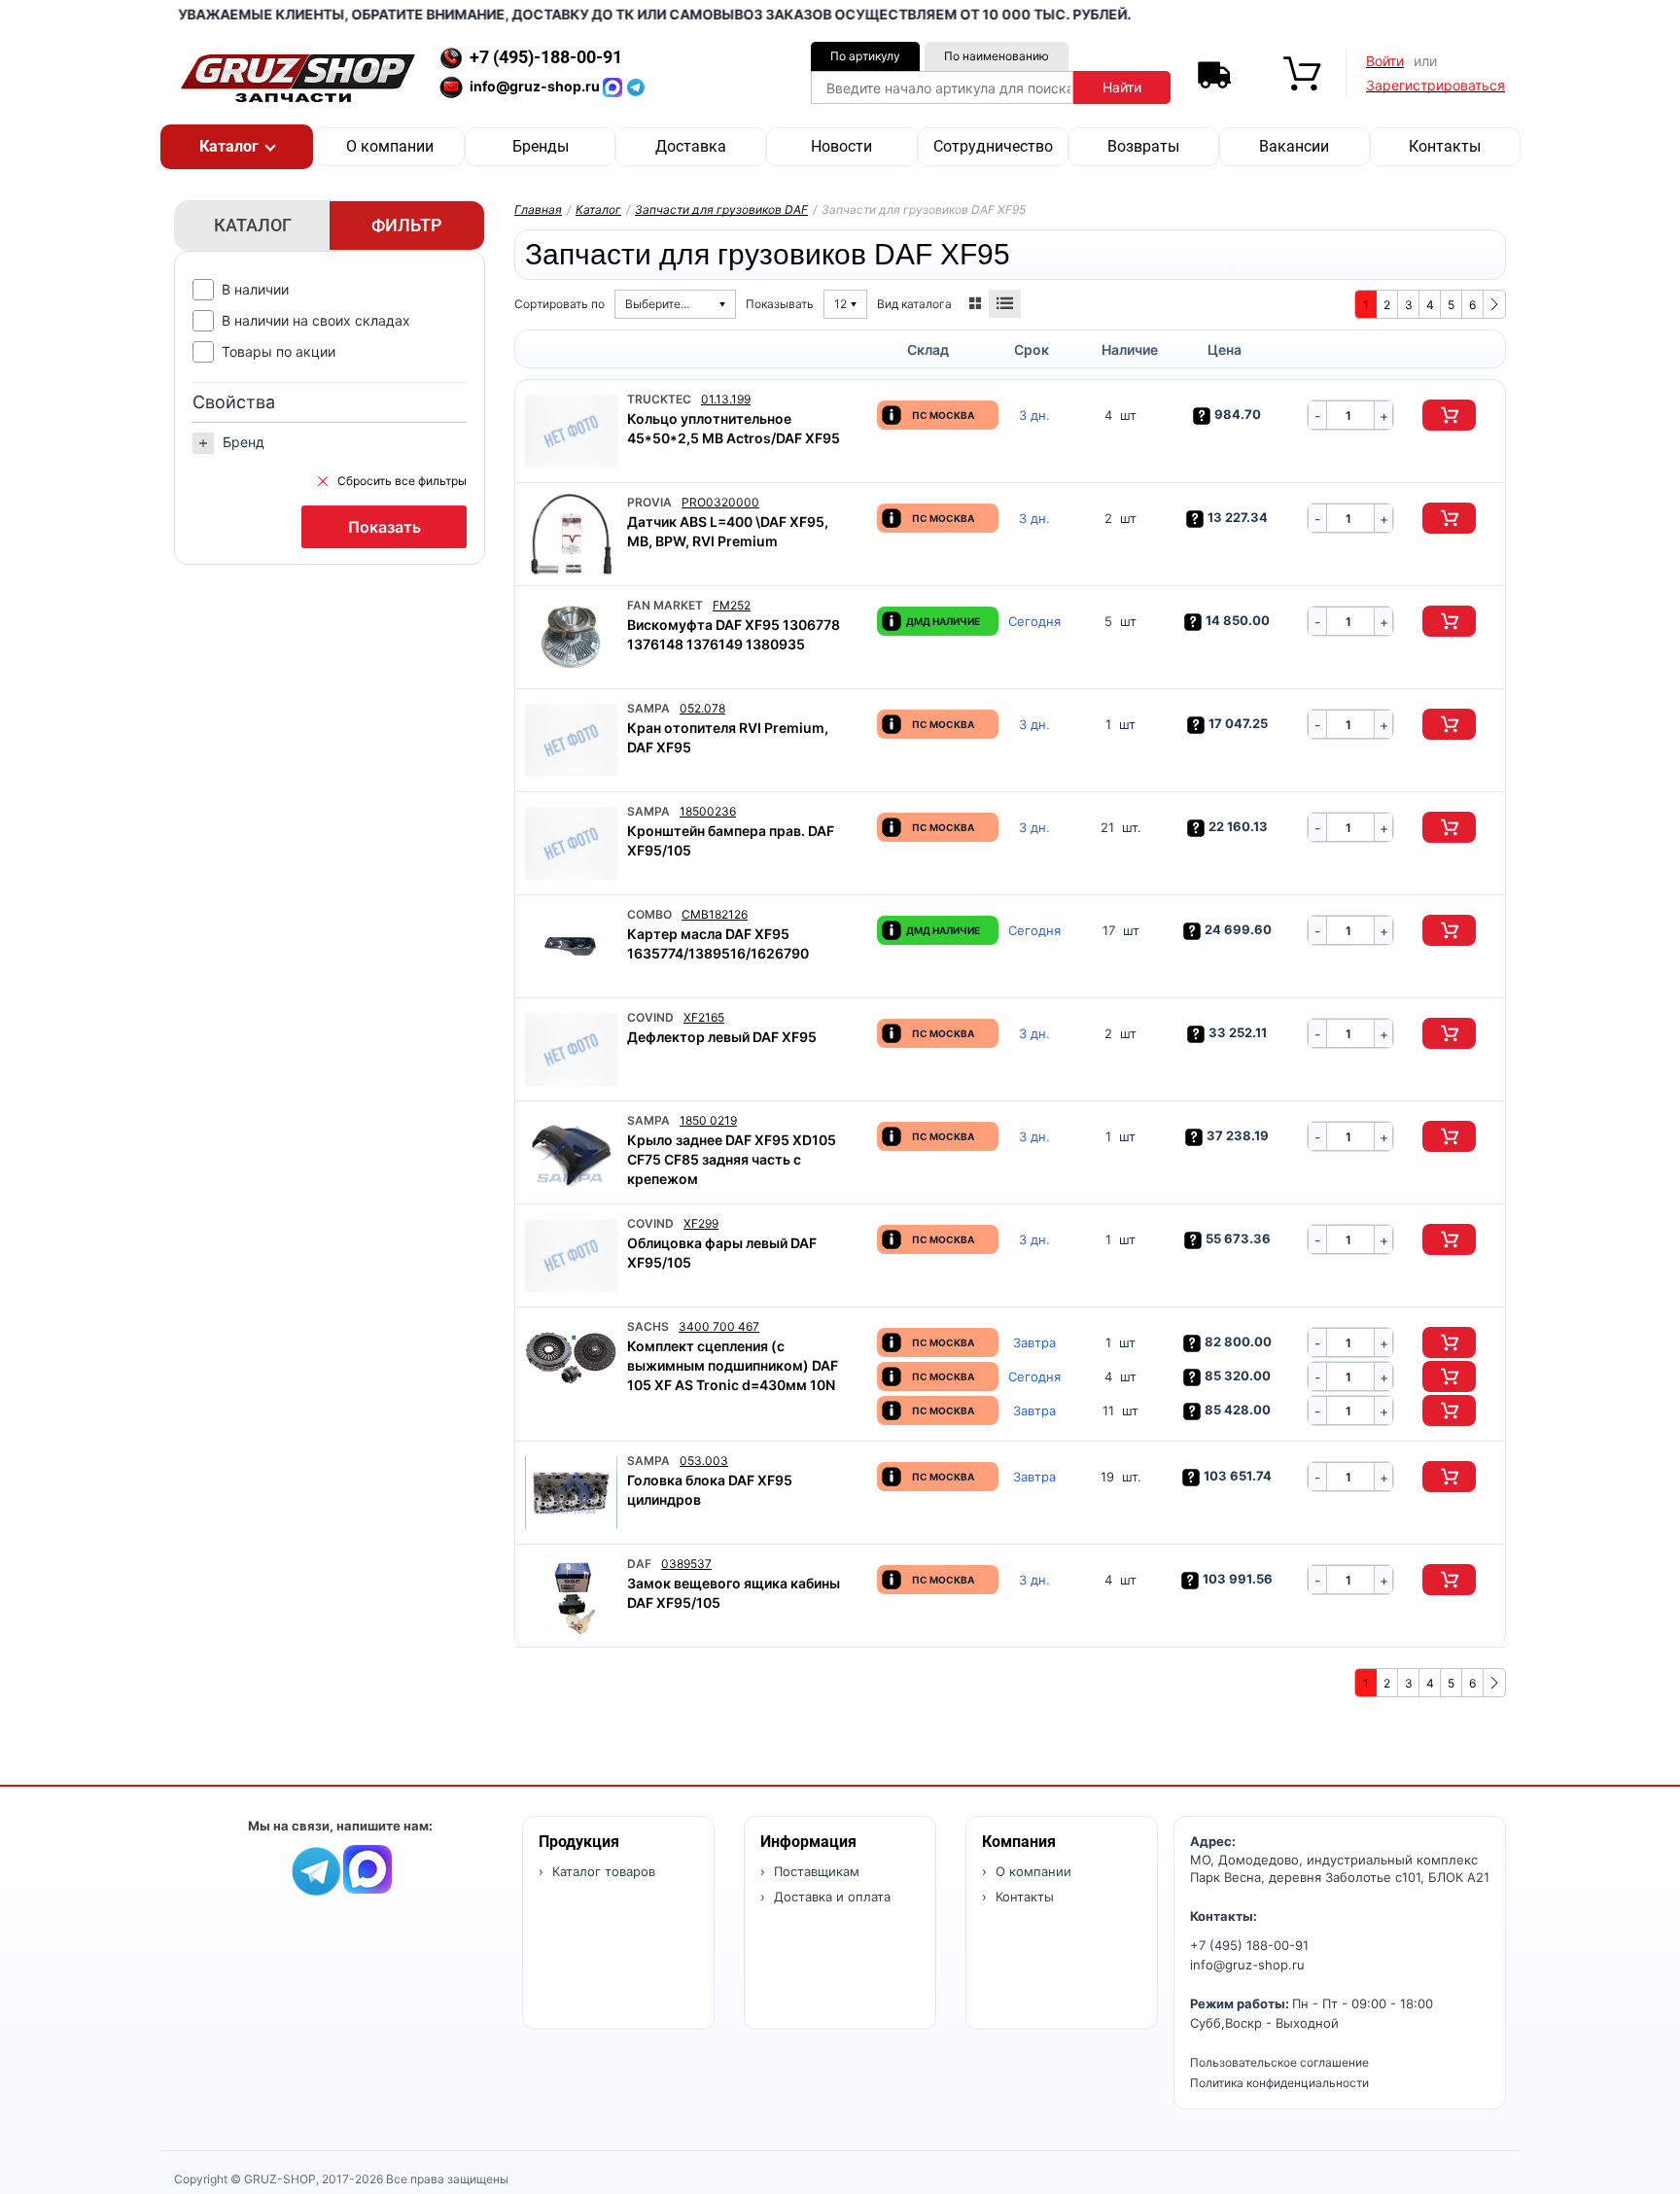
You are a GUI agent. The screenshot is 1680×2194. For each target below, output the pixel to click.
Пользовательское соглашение (1279, 2062)
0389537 (686, 1564)
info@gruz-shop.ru (1247, 1965)
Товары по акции (279, 351)
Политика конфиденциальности (1279, 2083)
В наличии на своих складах (316, 320)
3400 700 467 (719, 1326)
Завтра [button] (1034, 1343)
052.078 (702, 708)
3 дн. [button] (1034, 416)
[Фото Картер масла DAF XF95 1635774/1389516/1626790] (571, 946)
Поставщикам (815, 1871)
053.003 (704, 1461)
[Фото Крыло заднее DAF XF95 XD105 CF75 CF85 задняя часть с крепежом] (571, 1152)
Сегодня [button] (1034, 622)
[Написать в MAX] (614, 86)
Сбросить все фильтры (402, 481)
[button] (237, 147)
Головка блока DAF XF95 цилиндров (710, 1490)
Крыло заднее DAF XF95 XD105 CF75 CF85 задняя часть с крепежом (732, 1159)
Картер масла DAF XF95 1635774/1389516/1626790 (718, 943)
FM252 (732, 605)
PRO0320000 (720, 502)
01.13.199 (726, 399)
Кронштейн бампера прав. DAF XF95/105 (731, 840)
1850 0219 (708, 1120)
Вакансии (1294, 146)
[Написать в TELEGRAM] (636, 86)
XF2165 (704, 1017)
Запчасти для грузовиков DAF (721, 209)
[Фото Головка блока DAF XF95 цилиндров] (571, 1493)
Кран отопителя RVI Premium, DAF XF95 (728, 737)
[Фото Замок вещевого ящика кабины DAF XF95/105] (571, 1596)
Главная (538, 209)
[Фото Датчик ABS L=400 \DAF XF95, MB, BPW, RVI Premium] (571, 534)
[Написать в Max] (367, 1868)
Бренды (541, 146)
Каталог (598, 209)
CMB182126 (715, 914)
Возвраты (1143, 146)
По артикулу (865, 56)
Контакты (1445, 146)
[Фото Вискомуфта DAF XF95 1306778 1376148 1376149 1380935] (571, 637)
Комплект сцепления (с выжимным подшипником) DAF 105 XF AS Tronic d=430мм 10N (733, 1365)
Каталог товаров (602, 1871)
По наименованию (997, 56)
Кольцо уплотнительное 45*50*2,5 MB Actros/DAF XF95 (734, 428)
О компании (390, 146)
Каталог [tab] (253, 225)
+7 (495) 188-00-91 (1249, 1945)
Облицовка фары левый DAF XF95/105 (722, 1253)
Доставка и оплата (830, 1897)
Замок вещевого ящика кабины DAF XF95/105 (734, 1593)
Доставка (691, 146)
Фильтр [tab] (407, 225)
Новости (841, 146)
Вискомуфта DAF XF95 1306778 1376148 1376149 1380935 (734, 634)
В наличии (255, 289)
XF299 (701, 1223)
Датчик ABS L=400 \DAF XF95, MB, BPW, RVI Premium (728, 531)
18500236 (708, 811)
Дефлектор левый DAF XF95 (722, 1037)
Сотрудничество (993, 146)
